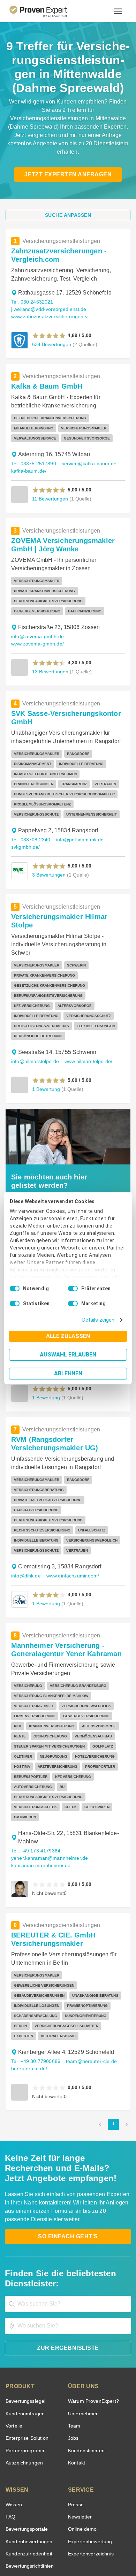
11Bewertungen (50, 490)
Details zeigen (100, 1320)
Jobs (73, 2355)
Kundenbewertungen (28, 2459)
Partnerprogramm (25, 2368)
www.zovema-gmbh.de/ (92, 618)
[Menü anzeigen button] (118, 11)
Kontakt (76, 2380)
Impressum (85, 2549)
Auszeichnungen (23, 2380)
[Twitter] (26, 2526)
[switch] (73, 1289)
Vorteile (14, 2343)
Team (74, 2343)
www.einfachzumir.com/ (71, 1513)
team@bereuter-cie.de (88, 1978)
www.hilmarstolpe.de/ (86, 1009)
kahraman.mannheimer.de (39, 1793)
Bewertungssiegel (25, 2318)
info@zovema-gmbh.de (36, 618)
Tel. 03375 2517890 (33, 455)
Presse (75, 2422)
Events (13, 2496)
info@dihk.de (25, 1513)
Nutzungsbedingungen (49, 2543)
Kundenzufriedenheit (28, 2471)
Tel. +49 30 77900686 (35, 1978)
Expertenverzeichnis (89, 2471)
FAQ (10, 2434)
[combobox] (68, 2221)
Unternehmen (83, 2331)
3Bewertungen (48, 849)
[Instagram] (110, 2526)
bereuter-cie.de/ (28, 1986)
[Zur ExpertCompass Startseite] (47, 11)
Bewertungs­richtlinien (29, 2483)
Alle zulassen (68, 1336)
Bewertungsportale (26, 2446)
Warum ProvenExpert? (92, 2318)
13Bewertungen (50, 646)
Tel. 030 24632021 (31, 294)
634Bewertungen (51, 336)
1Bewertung (46, 1036)
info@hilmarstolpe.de (34, 1009)
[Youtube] (93, 2526)
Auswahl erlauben (68, 1355)
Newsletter (80, 2434)
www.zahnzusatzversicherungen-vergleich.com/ (53, 308)
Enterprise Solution (26, 2355)
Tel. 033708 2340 (30, 814)
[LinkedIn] (76, 2526)
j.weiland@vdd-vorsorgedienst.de (47, 301)
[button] (49, 327)
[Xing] (60, 2526)
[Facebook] (43, 2526)
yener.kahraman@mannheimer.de (47, 1785)
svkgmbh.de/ (25, 821)
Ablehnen (68, 1373)
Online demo (81, 2446)
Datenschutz (86, 2543)
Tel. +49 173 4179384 (35, 1778)
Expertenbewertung (89, 2459)
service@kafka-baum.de (86, 455)
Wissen (13, 2422)
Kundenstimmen (86, 2368)
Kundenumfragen (24, 2331)
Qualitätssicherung (52, 2549)
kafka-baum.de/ (28, 463)
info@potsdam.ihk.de (77, 814)
